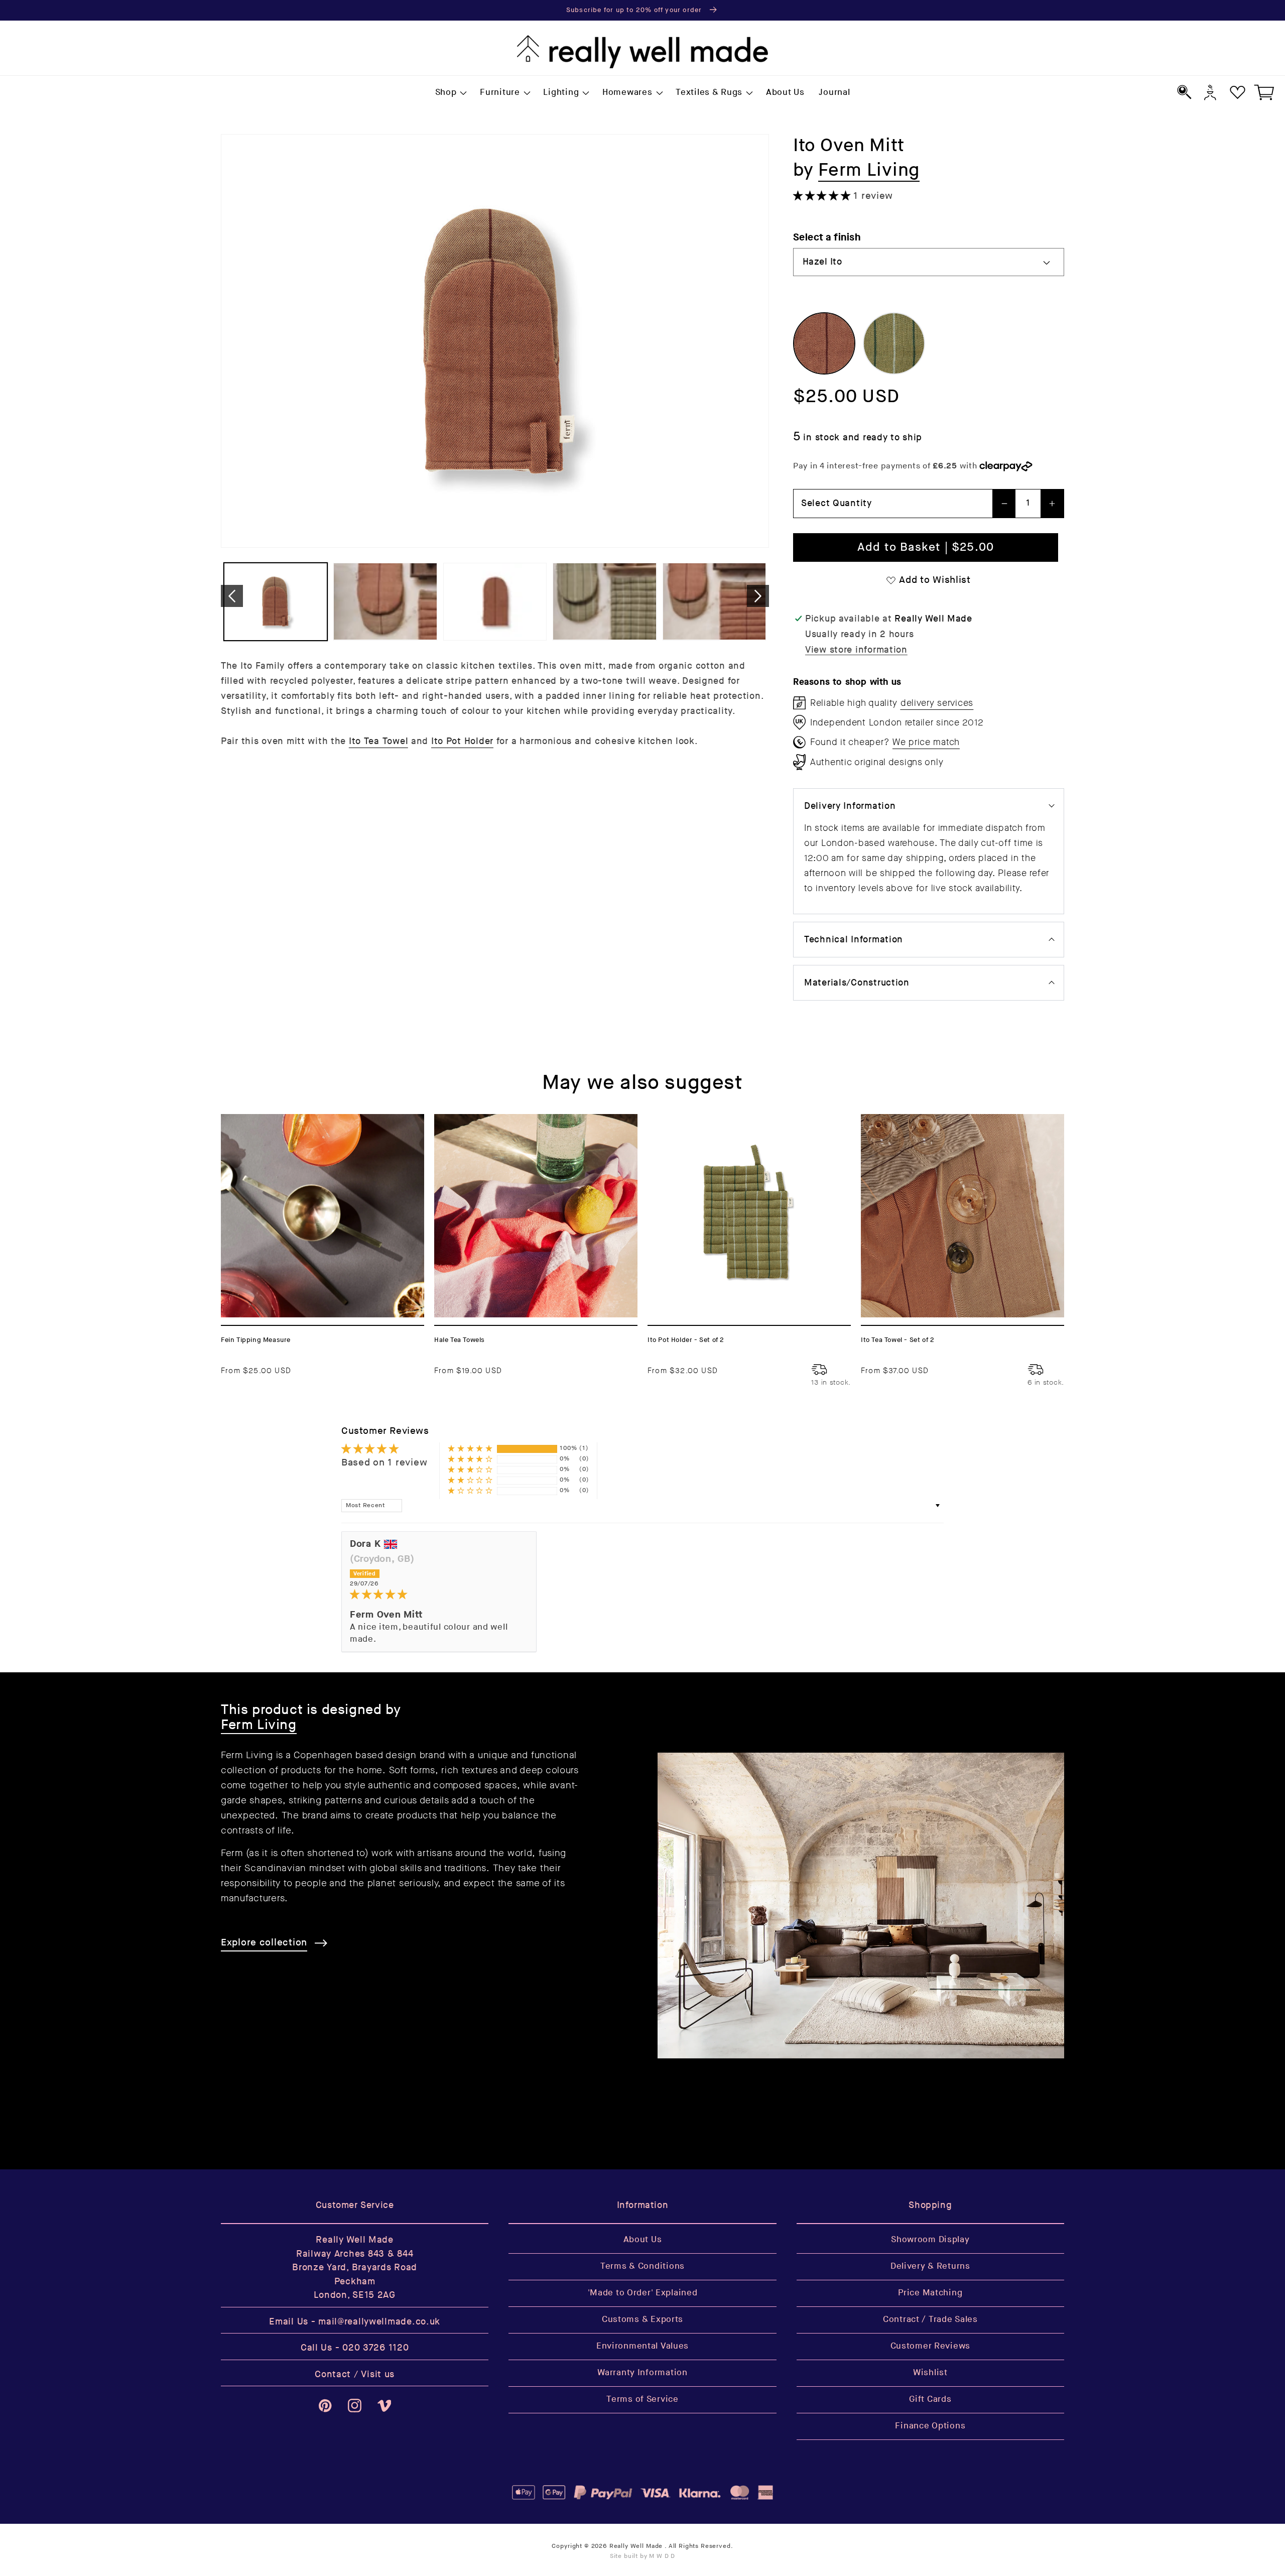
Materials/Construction (857, 983)
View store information (856, 650)
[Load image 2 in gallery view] (385, 602)
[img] (439, 1595)
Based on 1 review (384, 1463)
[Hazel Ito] (824, 343)
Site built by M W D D (643, 2556)
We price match (926, 742)
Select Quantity (837, 503)
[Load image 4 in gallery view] (604, 602)
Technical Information (854, 940)
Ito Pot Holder (462, 741)
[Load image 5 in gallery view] (714, 602)
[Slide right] (758, 596)
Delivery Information (850, 806)
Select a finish (827, 237)
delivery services (937, 703)
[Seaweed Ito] (894, 343)
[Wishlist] (1238, 92)
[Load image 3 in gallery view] (495, 602)
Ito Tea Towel (378, 741)
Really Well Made (636, 2546)
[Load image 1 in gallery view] (276, 602)
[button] (450, 93)
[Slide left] (232, 596)
